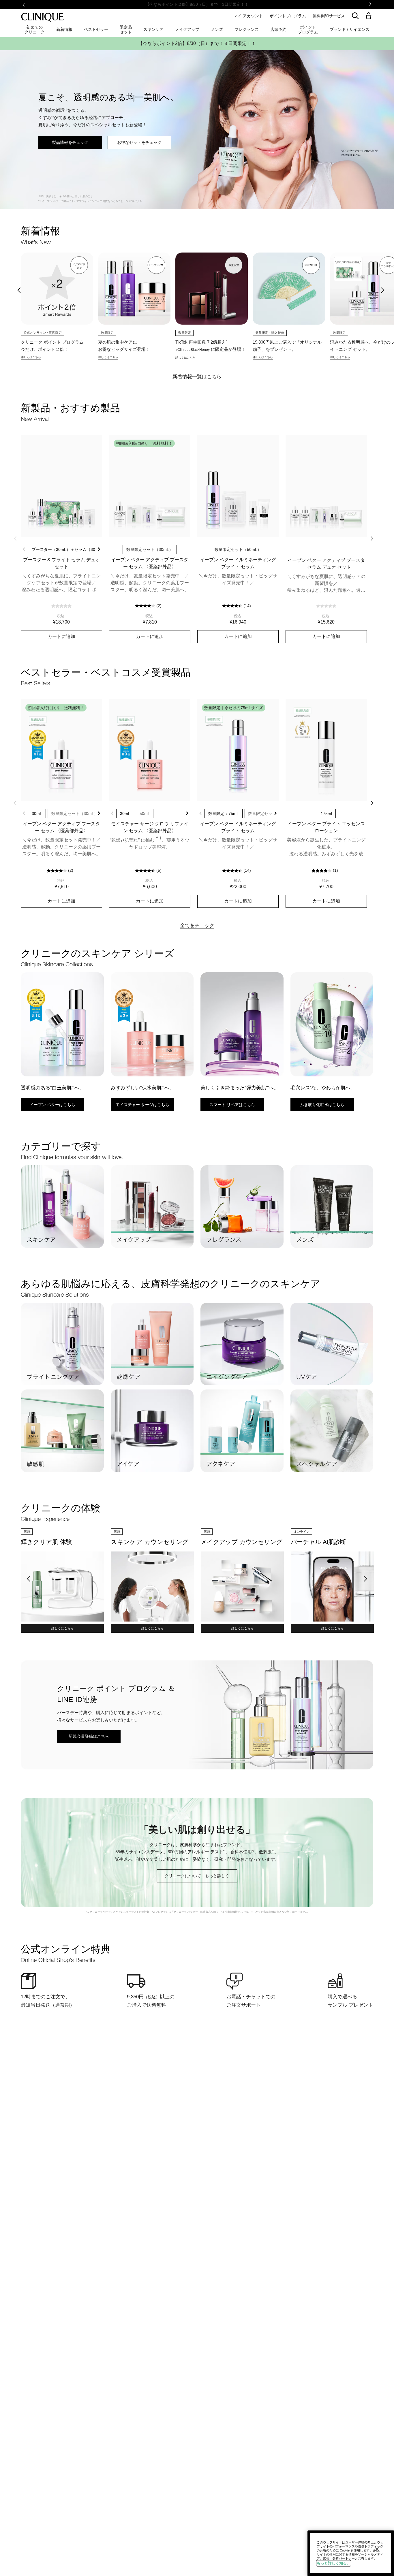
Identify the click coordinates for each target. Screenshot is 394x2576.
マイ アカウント (248, 16)
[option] (57, 306)
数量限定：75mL (224, 814)
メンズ (217, 29)
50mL (145, 814)
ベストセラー (96, 29)
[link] (61, 486)
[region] (351, 2553)
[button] (370, 16)
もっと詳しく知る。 (334, 2563)
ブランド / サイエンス (350, 29)
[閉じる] (377, 2549)
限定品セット (126, 29)
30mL (37, 814)
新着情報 (64, 29)
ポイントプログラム (288, 16)
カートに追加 (61, 636)
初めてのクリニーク (35, 29)
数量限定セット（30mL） (75, 814)
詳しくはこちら (62, 1628)
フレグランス (247, 29)
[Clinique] (42, 17)
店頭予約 (278, 29)
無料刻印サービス (329, 16)
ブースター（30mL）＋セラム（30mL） (68, 549)
